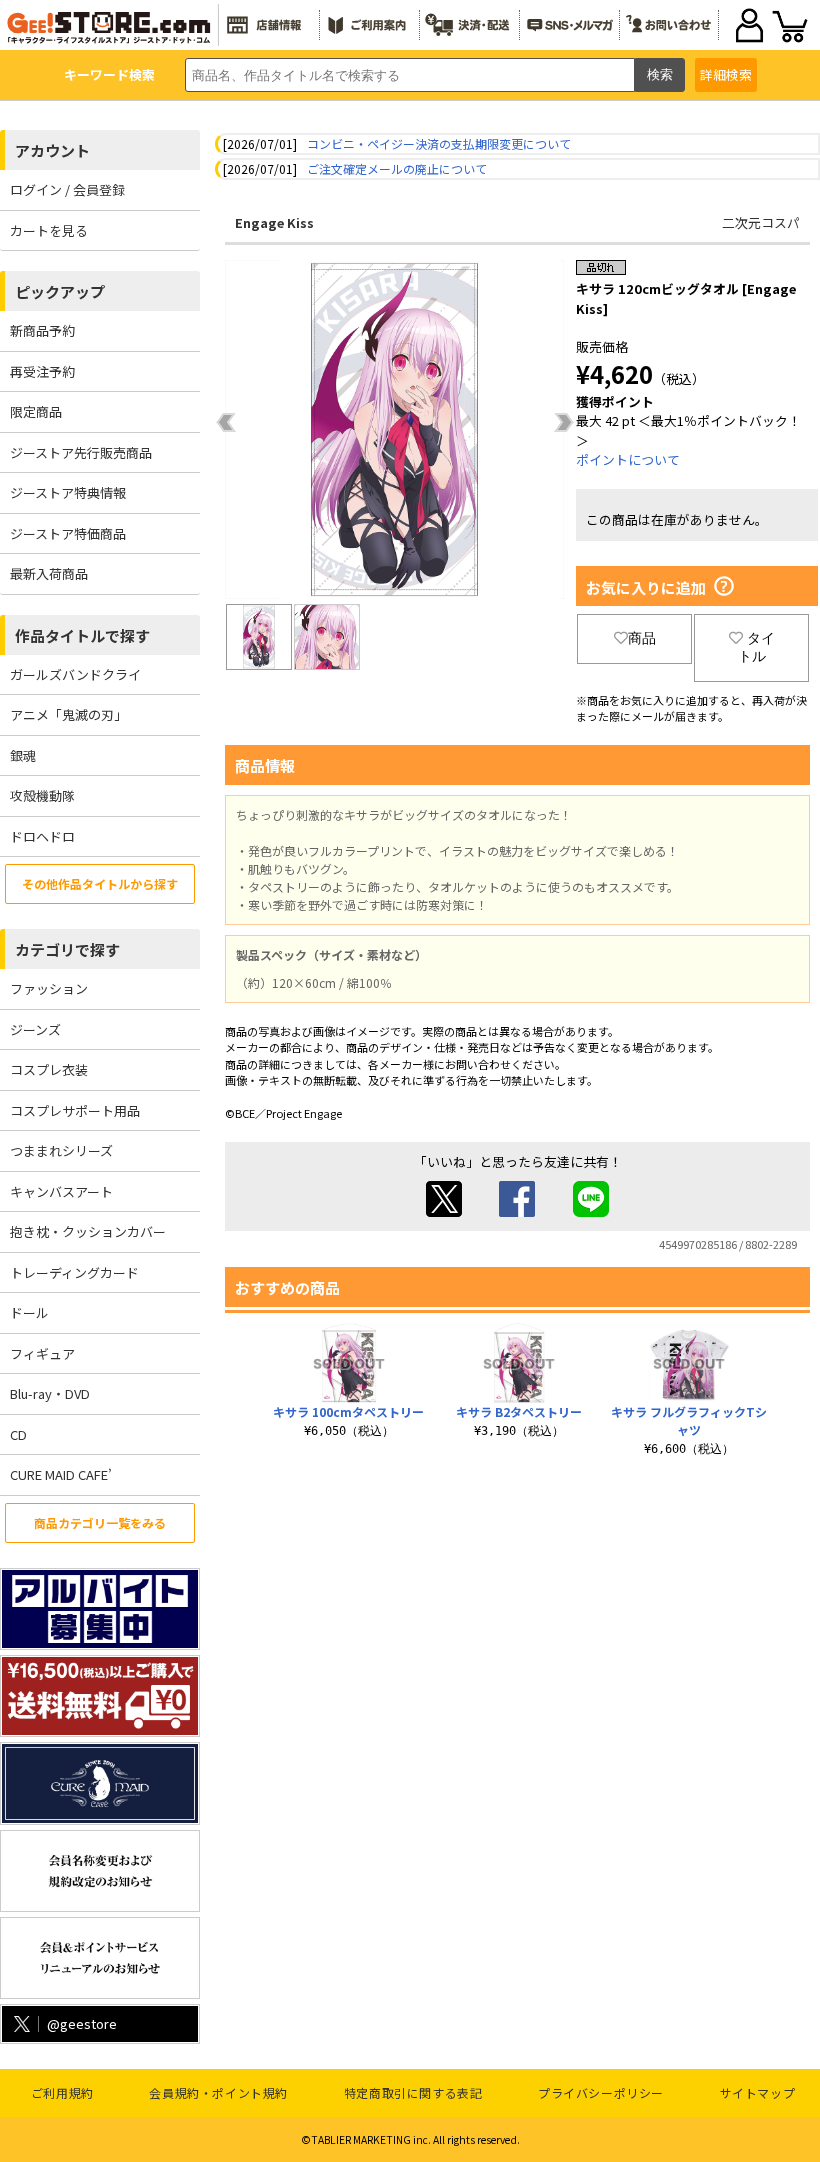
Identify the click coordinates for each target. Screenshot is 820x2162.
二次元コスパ (761, 222)
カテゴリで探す (67, 949)
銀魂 (23, 755)
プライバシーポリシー (601, 2092)
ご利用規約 (62, 2092)
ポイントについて (628, 459)
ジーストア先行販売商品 (81, 452)
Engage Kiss (274, 222)
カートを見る (49, 230)
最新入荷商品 (49, 573)
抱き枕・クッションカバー (88, 1231)
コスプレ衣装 (49, 1069)
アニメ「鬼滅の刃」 (68, 714)
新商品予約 (42, 330)
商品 (642, 638)
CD (18, 1434)
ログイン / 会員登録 (67, 189)
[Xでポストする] (444, 1211)
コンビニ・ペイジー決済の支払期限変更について (439, 143)
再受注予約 (42, 371)
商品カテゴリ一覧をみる (100, 1522)
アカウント (52, 150)
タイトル (756, 647)
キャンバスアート (61, 1191)
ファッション (49, 988)
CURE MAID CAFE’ (61, 1474)
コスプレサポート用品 (75, 1110)
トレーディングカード (74, 1272)
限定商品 (36, 411)
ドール (29, 1312)
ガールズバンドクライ (75, 674)
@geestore (82, 2023)
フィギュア (42, 1353)
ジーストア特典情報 (68, 492)
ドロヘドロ (42, 836)
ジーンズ (35, 1029)
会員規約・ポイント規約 (218, 2092)
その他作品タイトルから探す (100, 883)
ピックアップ (60, 291)
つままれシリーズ (61, 1150)
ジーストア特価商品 (68, 533)
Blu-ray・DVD (50, 1393)
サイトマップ (758, 2092)
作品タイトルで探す (82, 635)
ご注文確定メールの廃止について (397, 168)
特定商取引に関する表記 (413, 2092)
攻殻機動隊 (42, 795)
